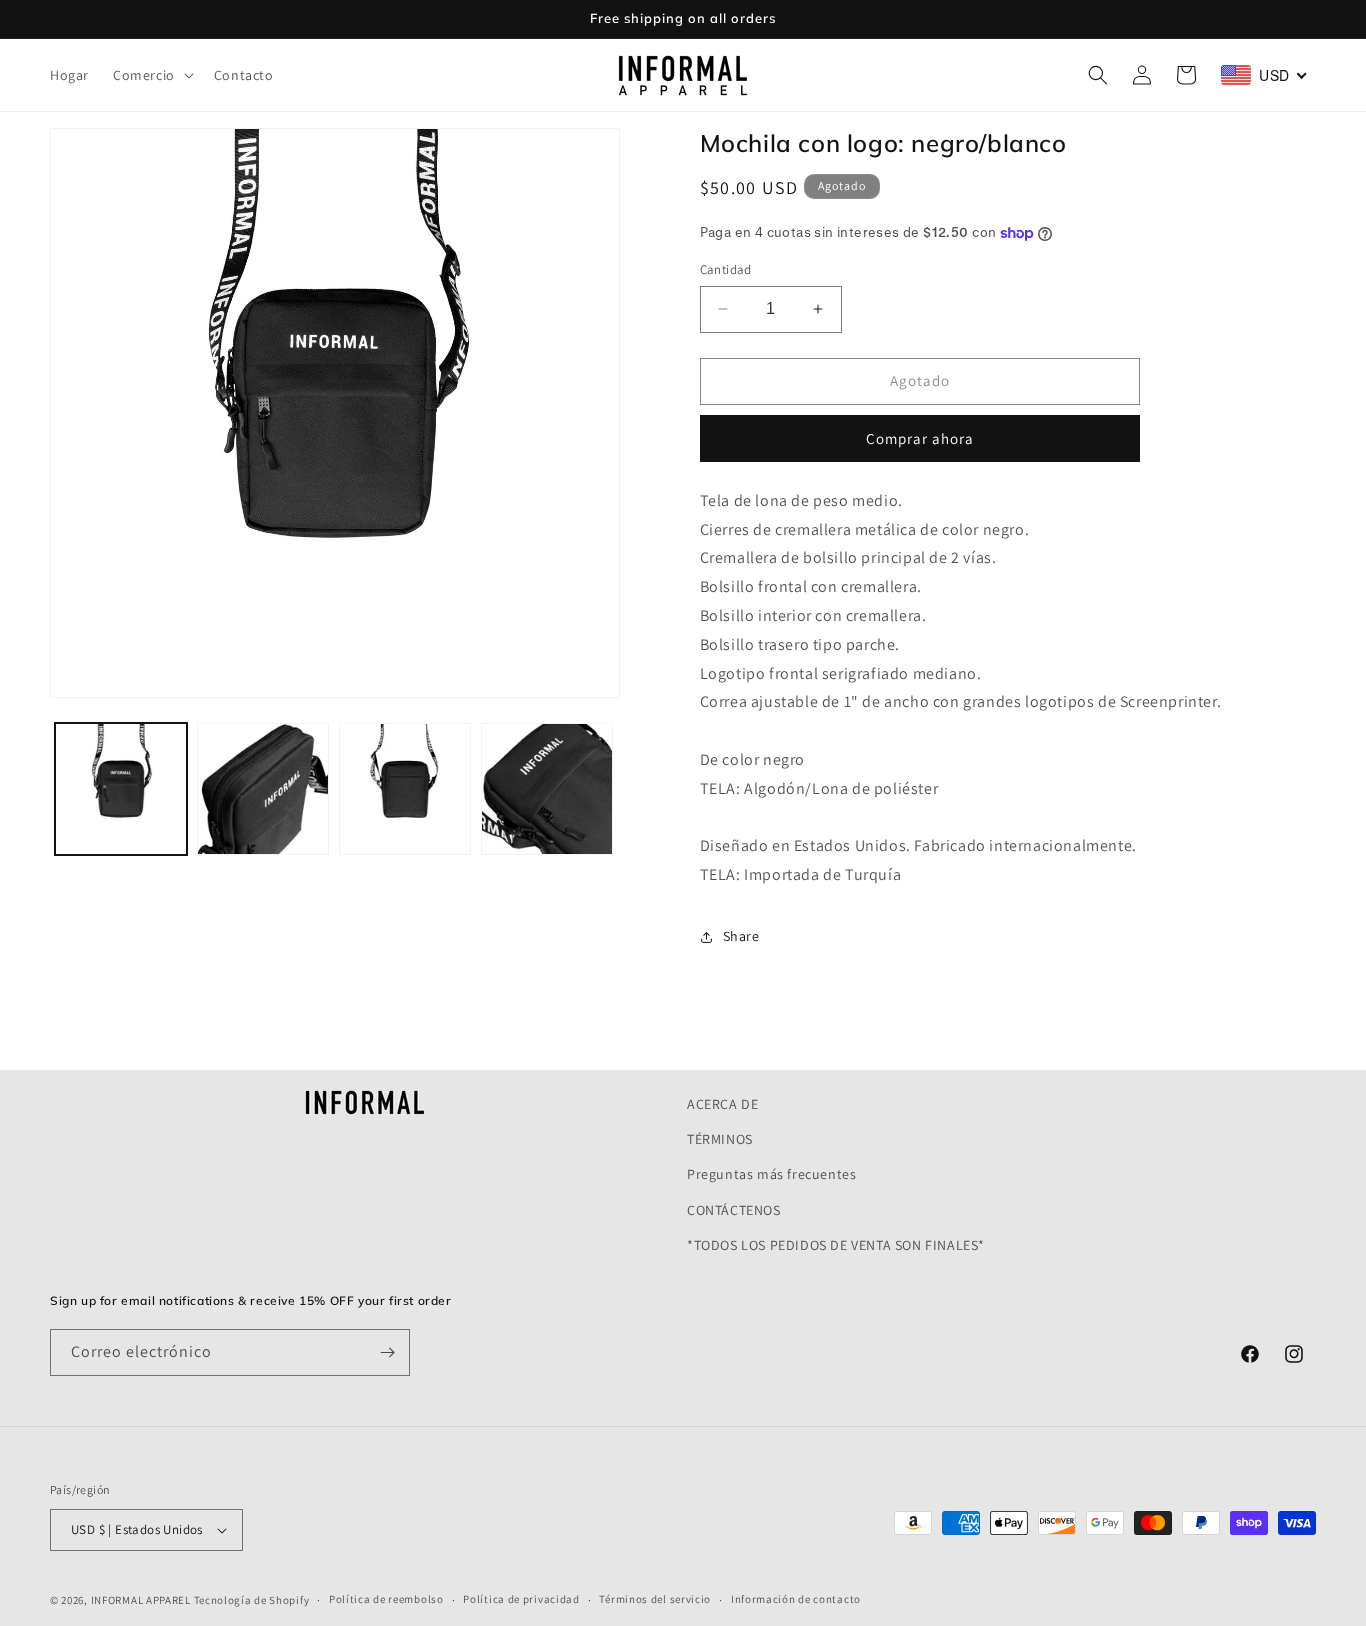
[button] (151, 75)
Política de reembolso (386, 1599)
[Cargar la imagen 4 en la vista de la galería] (547, 789)
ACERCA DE (722, 1104)
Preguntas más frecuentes (771, 1174)
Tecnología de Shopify (252, 1600)
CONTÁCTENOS (734, 1210)
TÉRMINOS (720, 1139)
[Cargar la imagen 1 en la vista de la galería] (121, 789)
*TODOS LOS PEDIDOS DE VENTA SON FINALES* (836, 1245)
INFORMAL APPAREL (141, 1600)
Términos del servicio (655, 1599)
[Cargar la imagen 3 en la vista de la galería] (405, 789)
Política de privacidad (521, 1599)
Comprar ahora (920, 438)
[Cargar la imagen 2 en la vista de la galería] (263, 789)
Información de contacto (796, 1599)
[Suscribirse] (387, 1352)
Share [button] (741, 936)
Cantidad (726, 269)
